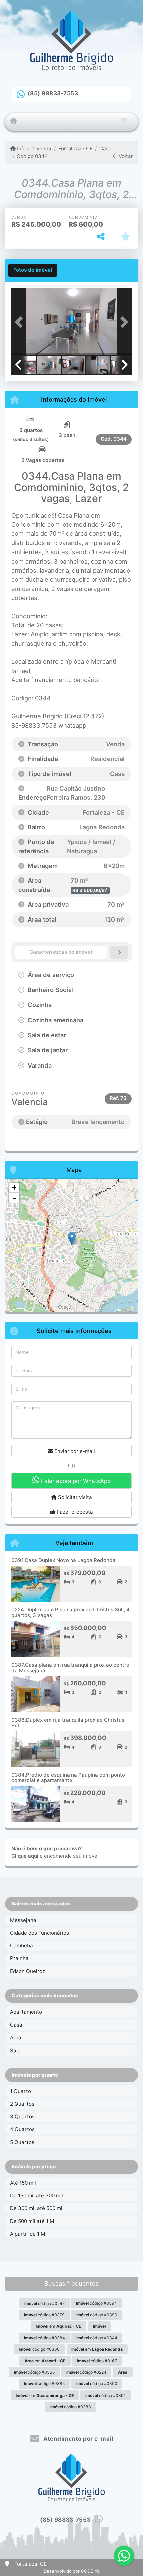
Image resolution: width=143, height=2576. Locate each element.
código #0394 (97, 2303)
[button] (20, 322)
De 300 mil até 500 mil (37, 2208)
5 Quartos (22, 2142)
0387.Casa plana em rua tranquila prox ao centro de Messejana (70, 1668)
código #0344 (97, 2338)
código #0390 (97, 2315)
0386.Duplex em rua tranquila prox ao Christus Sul (68, 1723)
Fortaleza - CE (75, 149)
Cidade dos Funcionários (39, 1933)
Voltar (125, 156)
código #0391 (106, 2395)
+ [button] (14, 1188)
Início (23, 149)
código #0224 (86, 2372)
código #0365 (34, 2372)
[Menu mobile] (13, 121)
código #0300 (97, 2384)
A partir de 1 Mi (28, 2234)
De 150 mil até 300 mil (36, 2195)
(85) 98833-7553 (53, 93)
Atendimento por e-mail (78, 2439)
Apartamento (26, 2012)
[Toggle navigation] (124, 122)
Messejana (23, 1920)
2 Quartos (22, 2104)
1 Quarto (20, 2091)
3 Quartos (22, 2116)
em (58, 2326)
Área (16, 2037)
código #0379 (44, 2315)
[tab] (33, 270)
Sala (15, 2050)
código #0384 (44, 2338)
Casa (106, 149)
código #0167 (97, 2361)
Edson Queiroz (27, 1971)
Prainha (19, 1958)
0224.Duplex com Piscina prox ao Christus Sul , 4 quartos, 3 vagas (71, 1612)
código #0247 (44, 2304)
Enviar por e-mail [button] (74, 1451)
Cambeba (21, 1946)
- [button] (14, 1198)
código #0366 (39, 2349)
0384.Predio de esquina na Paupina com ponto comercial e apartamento (68, 1778)
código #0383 (71, 2407)
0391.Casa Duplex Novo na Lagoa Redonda (64, 1560)
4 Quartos (22, 2129)
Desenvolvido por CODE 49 (72, 2571)
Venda (44, 149)
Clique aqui (25, 1856)
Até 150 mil (23, 2183)
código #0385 (44, 2384)
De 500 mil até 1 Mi (33, 2221)
